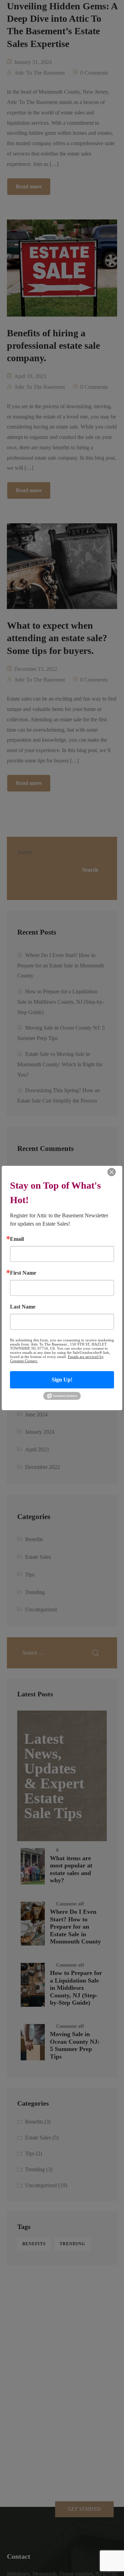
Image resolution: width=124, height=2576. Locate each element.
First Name (23, 1273)
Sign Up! (62, 1380)
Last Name (23, 1307)
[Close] (112, 1172)
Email (17, 1239)
